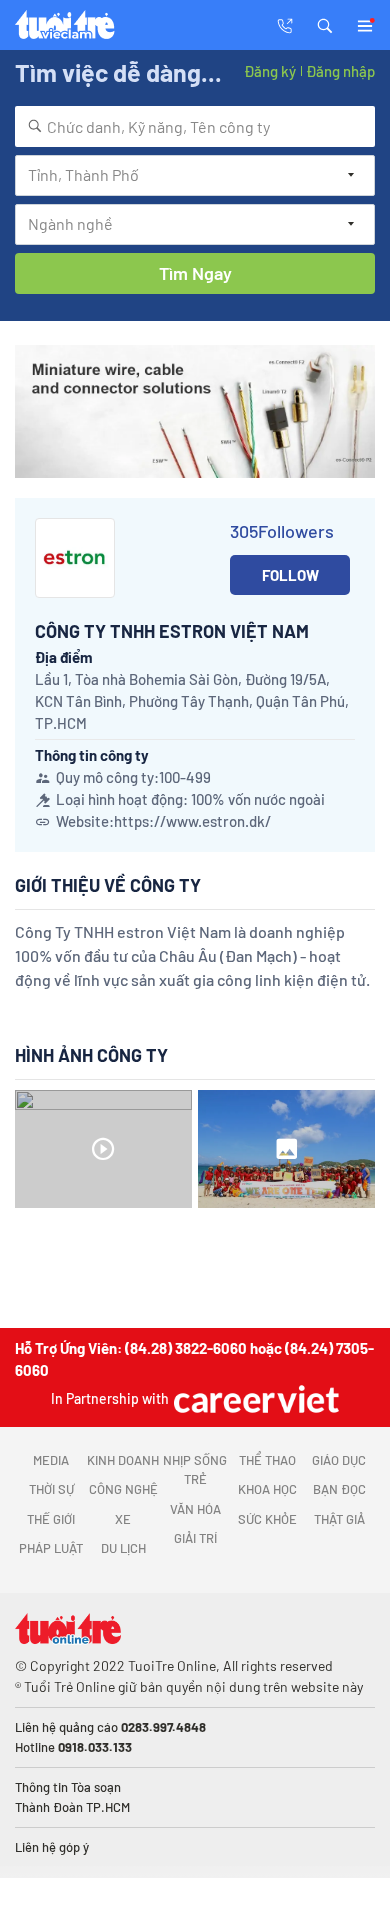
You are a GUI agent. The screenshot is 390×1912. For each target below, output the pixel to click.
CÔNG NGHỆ (123, 1489)
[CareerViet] (254, 1398)
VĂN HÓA (195, 1509)
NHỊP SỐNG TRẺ (195, 1470)
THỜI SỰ (51, 1489)
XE (123, 1519)
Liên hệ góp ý (52, 1847)
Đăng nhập (340, 71)
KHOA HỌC (267, 1489)
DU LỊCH (123, 1548)
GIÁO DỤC (339, 1460)
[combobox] (195, 126)
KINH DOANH (123, 1460)
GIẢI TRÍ (195, 1538)
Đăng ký (270, 71)
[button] (325, 24)
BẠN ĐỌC (339, 1489)
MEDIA (51, 1460)
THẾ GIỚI (51, 1519)
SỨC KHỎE (267, 1519)
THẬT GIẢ (339, 1519)
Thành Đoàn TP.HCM (72, 1807)
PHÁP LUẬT (51, 1548)
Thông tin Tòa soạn (68, 1787)
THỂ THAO (267, 1460)
